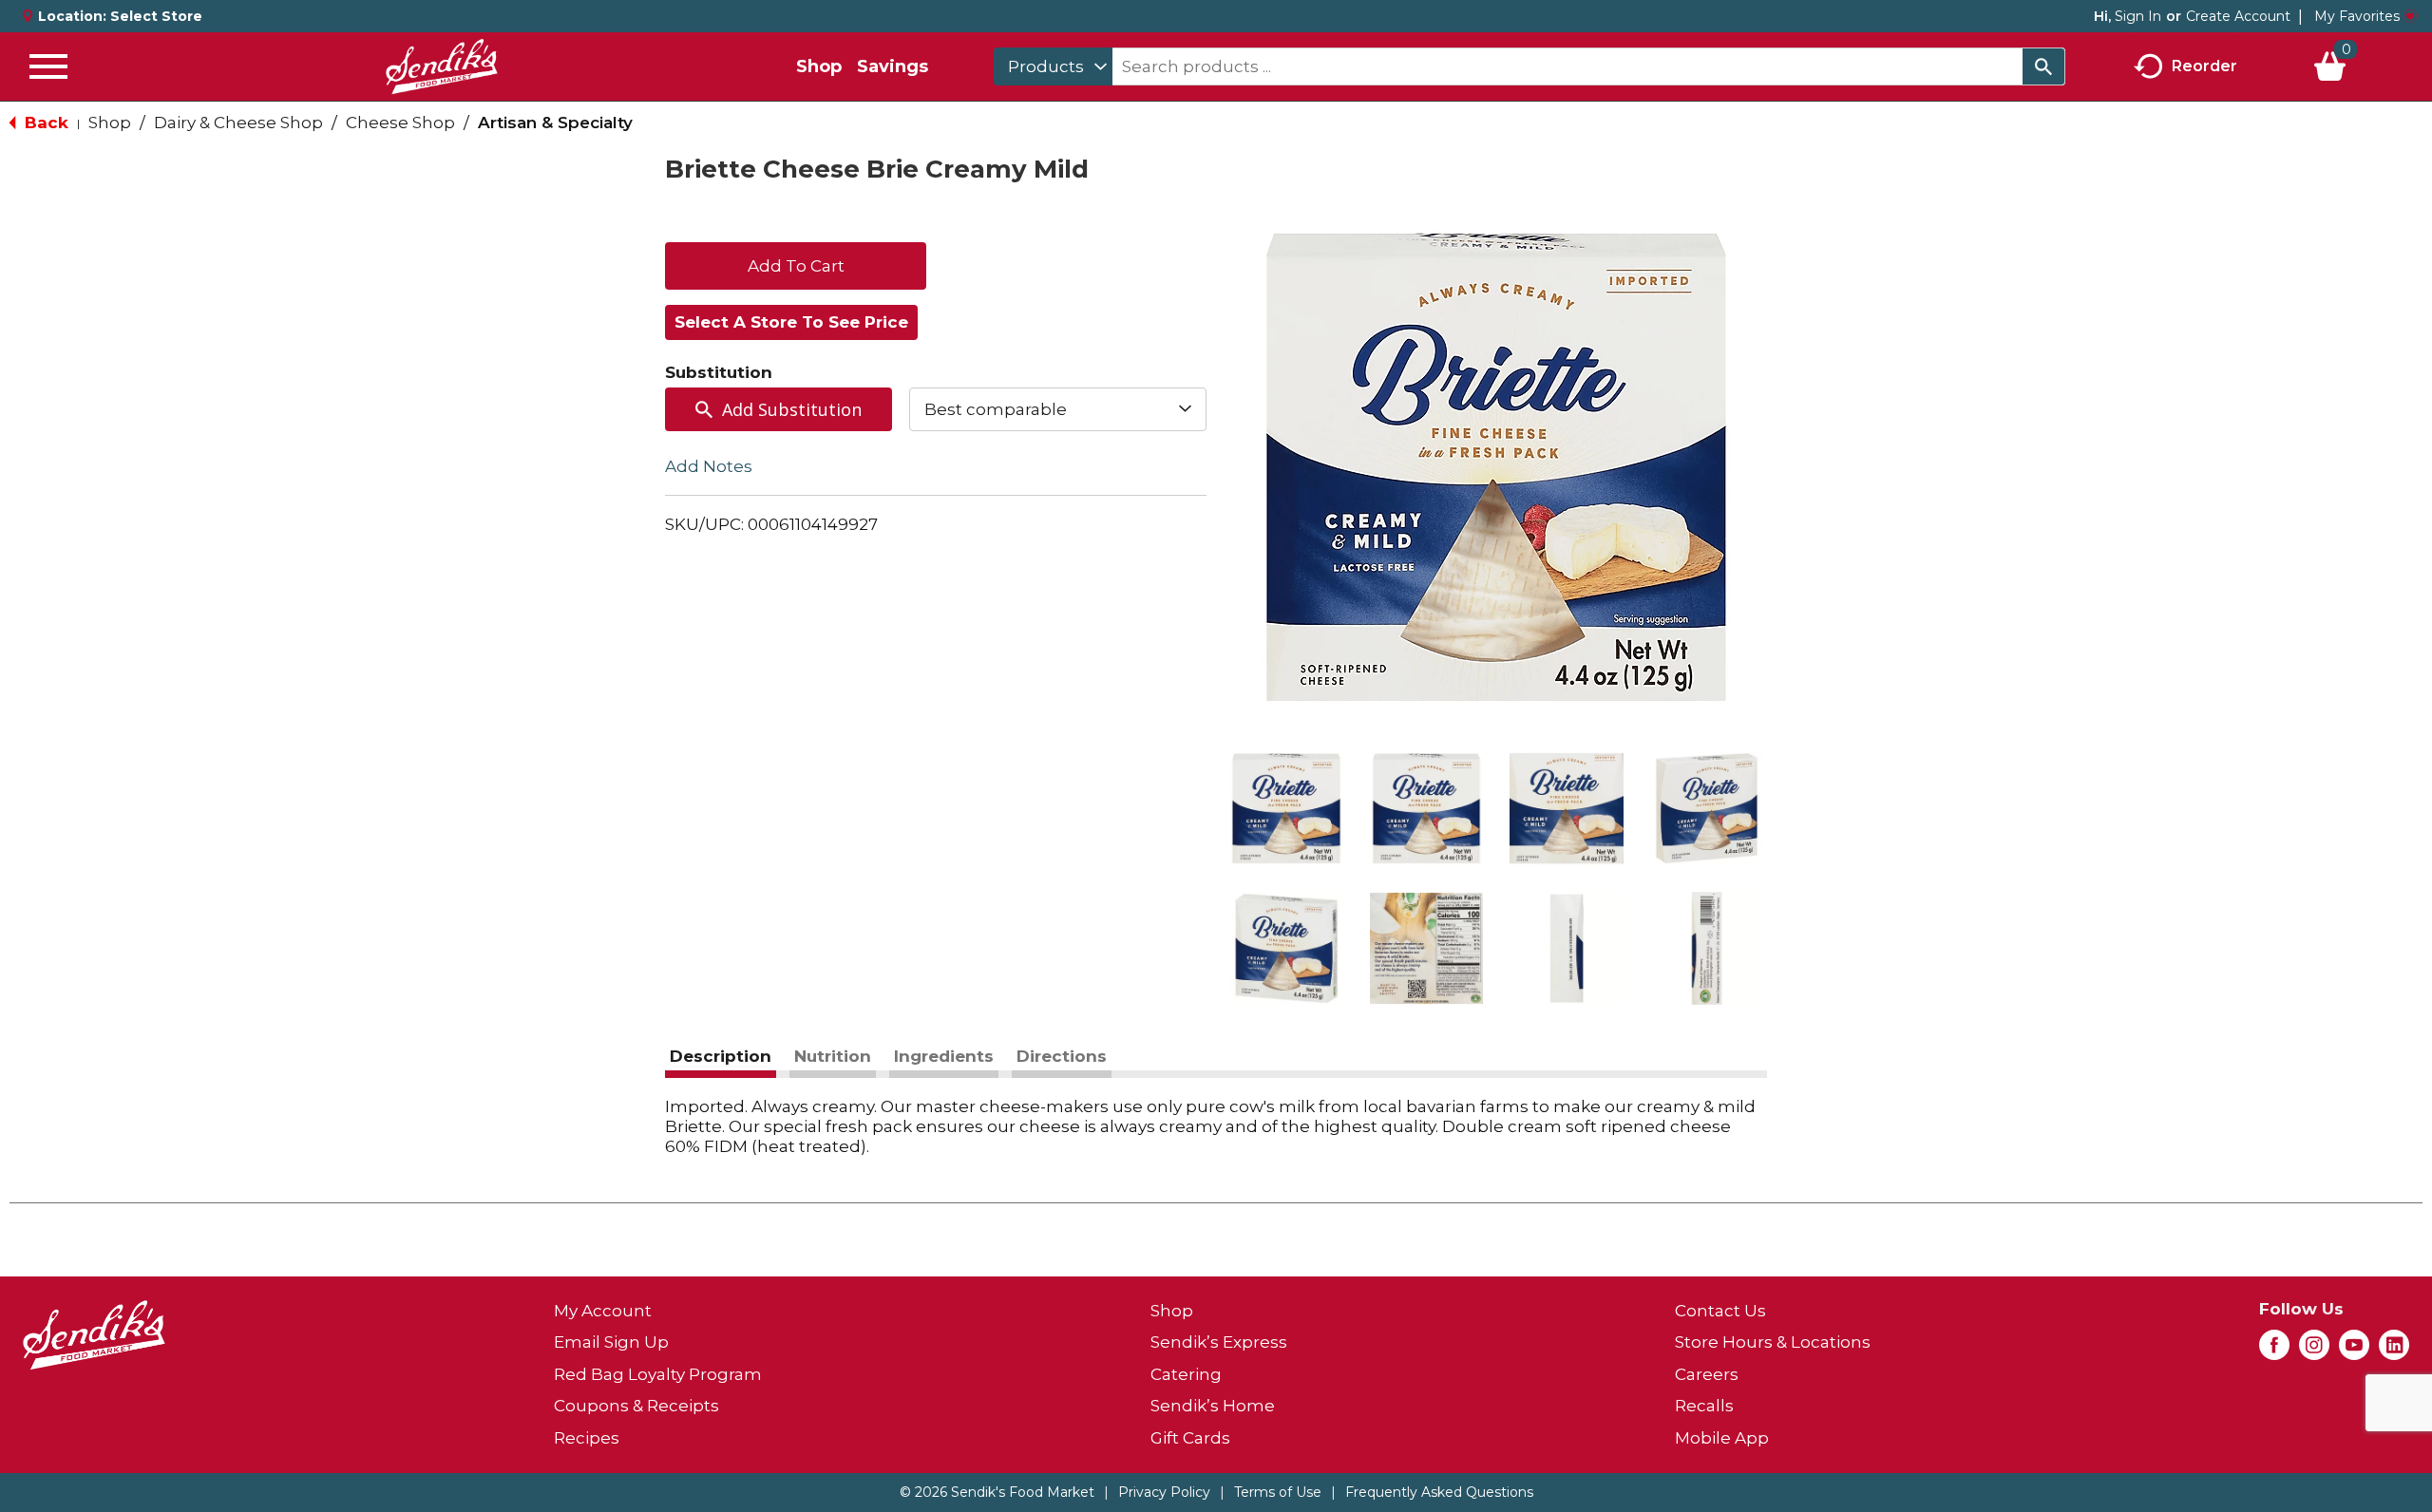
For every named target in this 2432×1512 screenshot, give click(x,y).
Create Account (2238, 16)
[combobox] (1053, 66)
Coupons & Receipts (636, 1406)
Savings (893, 66)
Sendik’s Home (1213, 1406)
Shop (819, 66)
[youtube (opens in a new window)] (2354, 1351)
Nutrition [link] (833, 1056)
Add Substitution (792, 409)
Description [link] (721, 1056)
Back (44, 123)
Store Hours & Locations (1773, 1342)
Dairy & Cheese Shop (238, 123)
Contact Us (1720, 1311)
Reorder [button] (2204, 65)
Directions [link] (1062, 1056)
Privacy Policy (1164, 1492)
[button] (1286, 808)
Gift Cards (1190, 1438)
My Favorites (2357, 16)
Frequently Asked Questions (1439, 1492)
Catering (1186, 1374)
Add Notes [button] (709, 466)
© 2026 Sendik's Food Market (997, 1492)
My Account (603, 1311)
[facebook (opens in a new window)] (2274, 1351)
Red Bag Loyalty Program (658, 1374)
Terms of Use (1278, 1492)
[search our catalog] (2043, 66)
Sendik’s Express (1219, 1342)
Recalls (1704, 1406)
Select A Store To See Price (791, 322)
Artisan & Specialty (555, 123)
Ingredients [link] (944, 1056)
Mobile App (1722, 1438)
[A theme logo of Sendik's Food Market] (442, 66)
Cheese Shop (400, 123)
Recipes (587, 1438)
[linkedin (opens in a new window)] (2394, 1351)
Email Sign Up (611, 1342)
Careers (1707, 1374)
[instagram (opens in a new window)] (2314, 1351)
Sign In (2138, 16)
